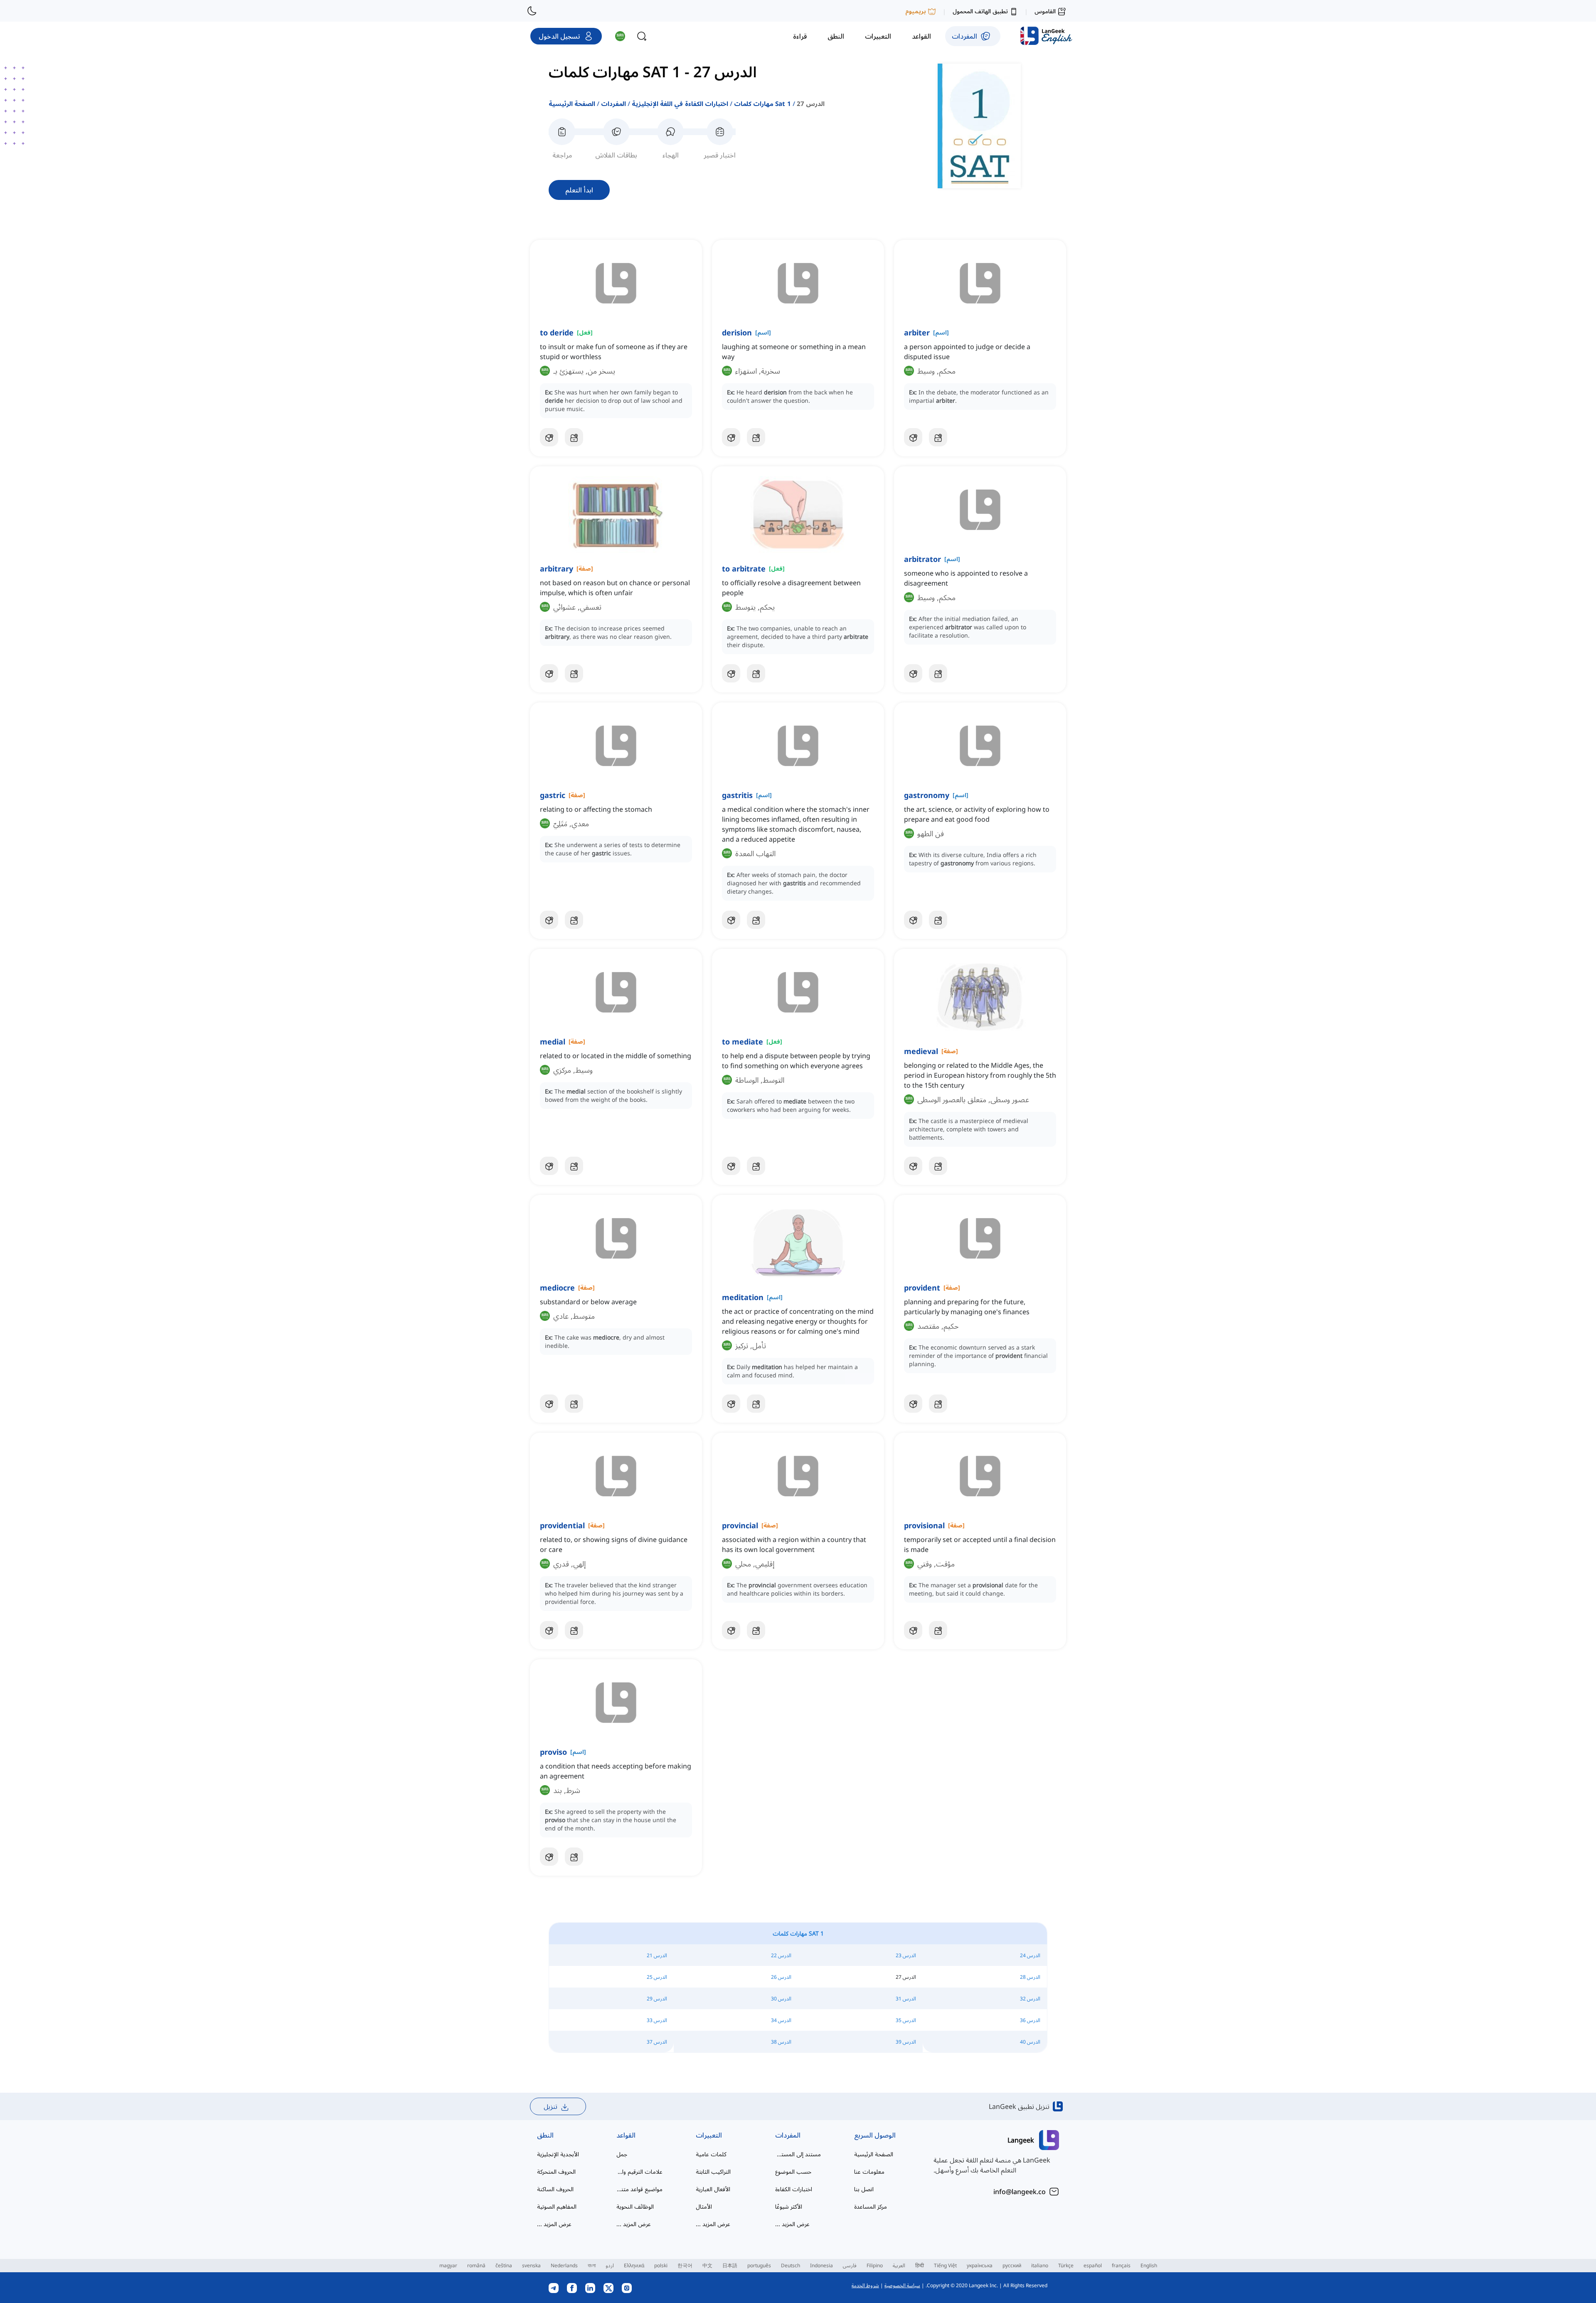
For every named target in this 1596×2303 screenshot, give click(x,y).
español (1093, 2265)
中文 (707, 2265)
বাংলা (592, 2265)
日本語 (730, 2265)
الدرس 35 (906, 2020)
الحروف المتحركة (556, 2171)
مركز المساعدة (871, 2206)
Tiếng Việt (945, 2265)
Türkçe (1066, 2265)
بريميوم (916, 11)
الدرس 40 (1030, 2042)
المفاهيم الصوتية (557, 2206)
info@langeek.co (1020, 2192)
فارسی (850, 2265)
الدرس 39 (906, 2042)
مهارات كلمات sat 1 (762, 103)
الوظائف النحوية (635, 2206)
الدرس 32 (1030, 1999)
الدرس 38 (781, 2042)
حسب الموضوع (793, 2171)
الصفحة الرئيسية (572, 103)
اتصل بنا (864, 2189)
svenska (531, 2265)
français (1121, 2265)
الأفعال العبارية (713, 2189)
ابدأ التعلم (579, 190)
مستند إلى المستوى (798, 2154)
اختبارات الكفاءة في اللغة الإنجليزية (680, 103)
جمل (622, 2154)
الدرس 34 (781, 2020)
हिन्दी (920, 2265)
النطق (545, 2135)
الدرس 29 (657, 1999)
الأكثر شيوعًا (789, 2206)
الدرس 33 (657, 2020)
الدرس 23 (906, 1955)
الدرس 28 (1030, 1977)
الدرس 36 (1030, 2020)
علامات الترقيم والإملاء (639, 2171)
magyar (448, 2265)
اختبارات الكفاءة (794, 2189)
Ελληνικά (634, 2265)
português (759, 2265)
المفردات (613, 103)
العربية (899, 2265)
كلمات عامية (711, 2154)
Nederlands (564, 2265)
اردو (610, 2265)
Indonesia (821, 2265)
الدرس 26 (781, 1977)
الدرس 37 (657, 2042)
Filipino (875, 2265)
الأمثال (704, 2206)
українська (980, 2265)
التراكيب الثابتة (713, 2171)
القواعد (626, 2135)
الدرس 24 (1030, 1955)
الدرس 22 (781, 1955)
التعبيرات (709, 2135)
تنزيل (550, 2106)
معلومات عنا (869, 2171)
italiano (1040, 2265)
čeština (504, 2265)
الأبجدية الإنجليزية (558, 2154)
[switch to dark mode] (532, 11)
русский (1012, 2265)
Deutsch (791, 2265)
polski (661, 2265)
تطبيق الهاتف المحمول (980, 11)
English (1149, 2265)
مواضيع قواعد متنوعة (639, 2189)
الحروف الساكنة (555, 2189)
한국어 (685, 2265)
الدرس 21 (657, 1955)
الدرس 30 (781, 1999)
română (476, 2265)
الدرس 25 (657, 1977)
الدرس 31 (906, 1999)
